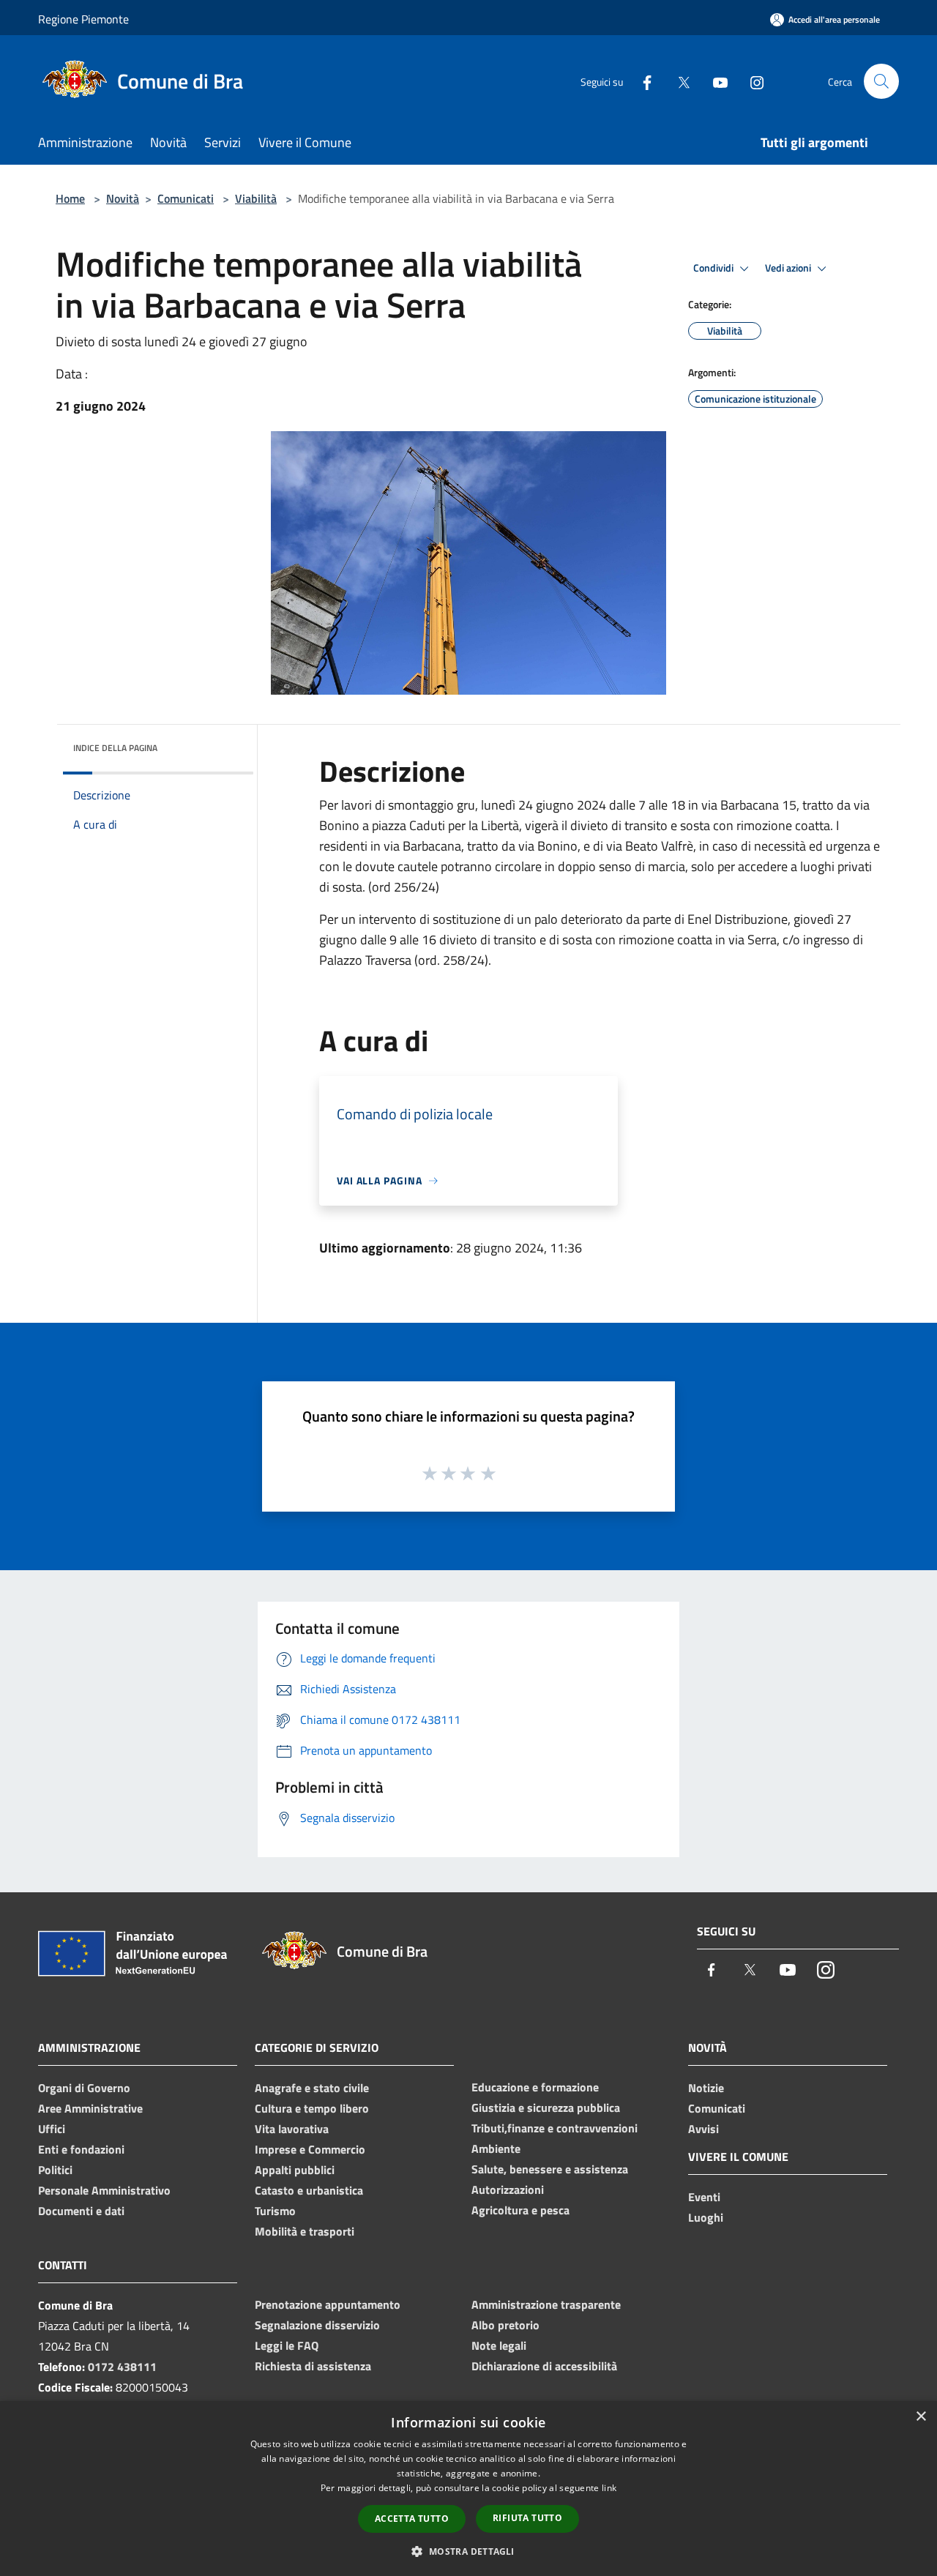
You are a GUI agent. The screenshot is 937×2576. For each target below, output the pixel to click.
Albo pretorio (505, 2325)
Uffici (52, 2129)
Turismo (275, 2211)
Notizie (706, 2088)
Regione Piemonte (83, 19)
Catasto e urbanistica (309, 2190)
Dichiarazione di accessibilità (544, 2366)
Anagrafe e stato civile (312, 2088)
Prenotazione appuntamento (328, 2304)
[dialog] (468, 2489)
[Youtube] (714, 81)
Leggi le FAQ (287, 2345)
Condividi (714, 268)
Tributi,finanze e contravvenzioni (555, 2128)
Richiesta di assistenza (313, 2366)
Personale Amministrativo (104, 2190)
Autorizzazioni (508, 2189)
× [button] (921, 2417)
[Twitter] (678, 81)
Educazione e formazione (535, 2087)
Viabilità (256, 198)
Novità (123, 198)
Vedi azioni (789, 268)
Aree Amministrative (90, 2108)
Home (70, 198)
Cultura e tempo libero (312, 2108)
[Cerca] (881, 81)
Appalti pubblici (295, 2170)
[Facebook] (641, 81)
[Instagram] (751, 81)
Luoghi (706, 2217)
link (609, 2488)
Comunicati (186, 198)
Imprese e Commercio (310, 2149)
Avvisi (703, 2129)
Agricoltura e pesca (520, 2210)
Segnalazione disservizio (317, 2325)
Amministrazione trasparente (546, 2304)
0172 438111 (122, 2367)
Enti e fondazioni (81, 2149)
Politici (55, 2170)
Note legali (499, 2345)
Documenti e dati (81, 2211)
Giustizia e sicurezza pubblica (546, 2108)
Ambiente (496, 2148)
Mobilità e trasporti (305, 2231)
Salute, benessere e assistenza (550, 2169)
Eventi (704, 2197)
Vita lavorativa (292, 2129)
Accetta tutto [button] (412, 2519)
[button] (468, 2551)
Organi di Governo (84, 2088)
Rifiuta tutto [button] (527, 2518)
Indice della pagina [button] (115, 748)
